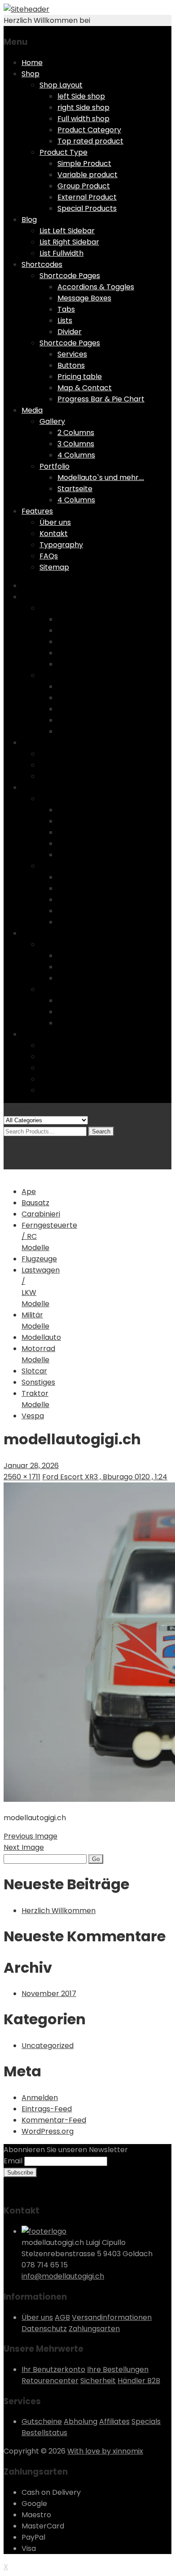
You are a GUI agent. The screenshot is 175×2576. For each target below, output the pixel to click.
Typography (61, 545)
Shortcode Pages (70, 276)
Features (37, 511)
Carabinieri (41, 1214)
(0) (9, 1142)
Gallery (52, 421)
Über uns (55, 522)
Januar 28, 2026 (31, 1466)
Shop (31, 74)
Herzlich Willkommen (59, 1911)
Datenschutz (44, 2329)
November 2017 (49, 1994)
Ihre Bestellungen (118, 2369)
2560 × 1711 (22, 1477)
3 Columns (76, 444)
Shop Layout (61, 85)
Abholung (81, 2421)
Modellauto (41, 1337)
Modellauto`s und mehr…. (101, 477)
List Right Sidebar (69, 242)
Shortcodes (42, 264)
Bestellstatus (44, 2433)
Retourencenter (50, 2381)
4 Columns (76, 455)
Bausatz (35, 1203)
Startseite (75, 489)
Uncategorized (48, 2046)
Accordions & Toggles (96, 287)
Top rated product (90, 141)
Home (32, 63)
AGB (62, 2317)
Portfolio (55, 466)
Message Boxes (84, 298)
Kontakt (54, 534)
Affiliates (114, 2421)
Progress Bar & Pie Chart (101, 399)
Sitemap (54, 567)
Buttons (71, 365)
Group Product (84, 186)
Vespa (33, 1416)
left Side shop (81, 96)
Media (32, 410)
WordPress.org (48, 2131)
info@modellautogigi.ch (63, 2276)
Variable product (87, 175)
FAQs (49, 556)
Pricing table (80, 377)
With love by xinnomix (105, 2451)
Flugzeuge (39, 1259)
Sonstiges (38, 1382)
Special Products (87, 208)
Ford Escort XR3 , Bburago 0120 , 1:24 (105, 1477)
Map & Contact (85, 388)
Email (13, 2161)
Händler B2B (139, 2381)
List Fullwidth (61, 253)
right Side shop (83, 107)
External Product (87, 197)
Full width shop (83, 119)
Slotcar (34, 1371)
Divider (70, 332)
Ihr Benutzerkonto (53, 2369)
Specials (146, 2421)
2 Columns (76, 433)
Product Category (89, 130)
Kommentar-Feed (54, 2120)
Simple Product (84, 163)
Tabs (66, 309)
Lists (65, 320)
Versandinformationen (112, 2317)
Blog (29, 220)
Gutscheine (42, 2421)
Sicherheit (98, 2381)
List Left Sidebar (67, 231)
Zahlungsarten (94, 2329)
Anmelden (40, 2098)
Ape (29, 1192)
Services (72, 354)
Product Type (63, 152)
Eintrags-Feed (47, 2109)
